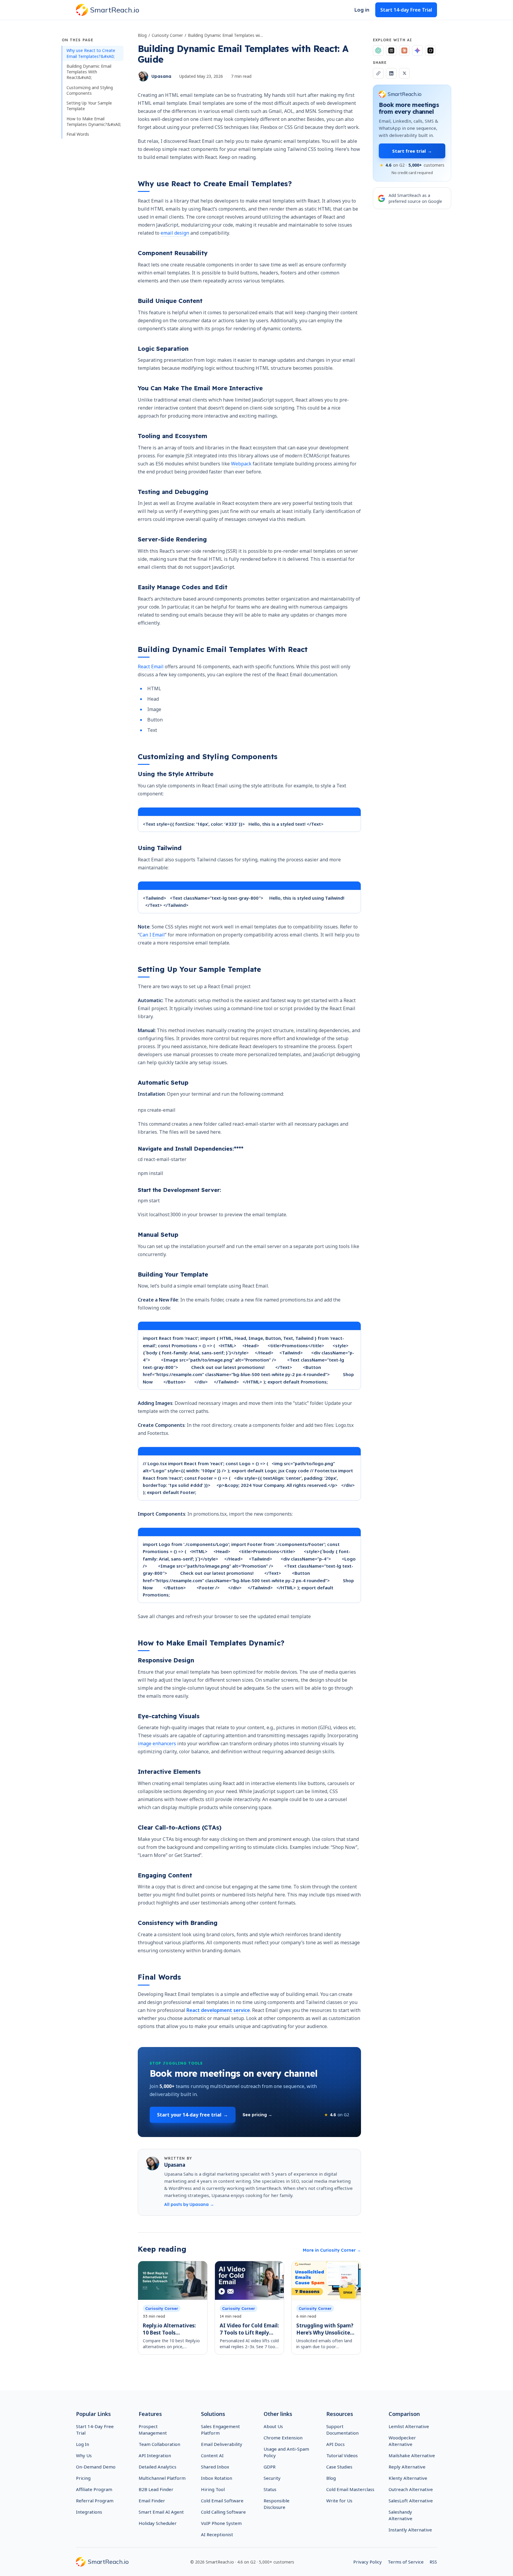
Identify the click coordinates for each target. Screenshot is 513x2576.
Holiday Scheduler (158, 2523)
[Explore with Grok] (430, 50)
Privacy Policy (368, 2562)
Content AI (212, 2455)
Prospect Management (153, 2430)
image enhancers (157, 1743)
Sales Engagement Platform (220, 2430)
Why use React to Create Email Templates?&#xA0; (91, 53)
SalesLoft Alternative (411, 2501)
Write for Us (339, 2501)
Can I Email (152, 935)
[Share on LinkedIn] (391, 73)
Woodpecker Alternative (402, 2441)
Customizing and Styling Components (90, 90)
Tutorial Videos (342, 2455)
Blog (142, 35)
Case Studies (339, 2467)
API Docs (335, 2444)
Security (272, 2478)
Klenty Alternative (408, 2478)
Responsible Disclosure (277, 2504)
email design (175, 233)
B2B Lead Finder (156, 2489)
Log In (83, 2444)
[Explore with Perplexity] (391, 50)
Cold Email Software (222, 2501)
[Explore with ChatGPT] (378, 50)
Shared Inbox (215, 2467)
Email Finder (152, 2501)
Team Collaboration (159, 2444)
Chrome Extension (283, 2438)
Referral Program (95, 2501)
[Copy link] (378, 73)
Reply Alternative (407, 2467)
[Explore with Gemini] (417, 50)
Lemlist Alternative (409, 2426)
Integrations (89, 2512)
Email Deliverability (222, 2444)
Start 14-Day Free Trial (95, 2430)
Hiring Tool (213, 2489)
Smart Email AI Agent (161, 2512)
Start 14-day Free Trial (406, 10)
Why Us (84, 2455)
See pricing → (257, 2115)
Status (270, 2489)
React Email (151, 666)
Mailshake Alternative (412, 2455)
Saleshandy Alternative (400, 2515)
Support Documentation (342, 2430)
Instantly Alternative (410, 2530)
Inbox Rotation (217, 2478)
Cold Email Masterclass (350, 2489)
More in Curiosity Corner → (332, 2250)
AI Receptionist (217, 2534)
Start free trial (412, 151)
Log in (362, 10)
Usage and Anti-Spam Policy (286, 2452)
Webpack (241, 464)
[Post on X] (404, 73)
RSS (433, 2562)
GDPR (270, 2467)
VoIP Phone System (221, 2523)
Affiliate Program (94, 2489)
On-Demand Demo (96, 2467)
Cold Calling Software (223, 2512)
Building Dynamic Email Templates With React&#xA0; (89, 72)
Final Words (78, 134)
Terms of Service (406, 2562)
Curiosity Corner (167, 35)
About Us (273, 2426)
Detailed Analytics (157, 2467)
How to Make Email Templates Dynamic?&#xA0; (94, 121)
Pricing (83, 2478)
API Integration (155, 2455)
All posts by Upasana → (189, 2204)
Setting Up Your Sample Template (89, 106)
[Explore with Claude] (404, 50)
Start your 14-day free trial (193, 2115)
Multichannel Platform (162, 2478)
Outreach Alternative (411, 2489)
